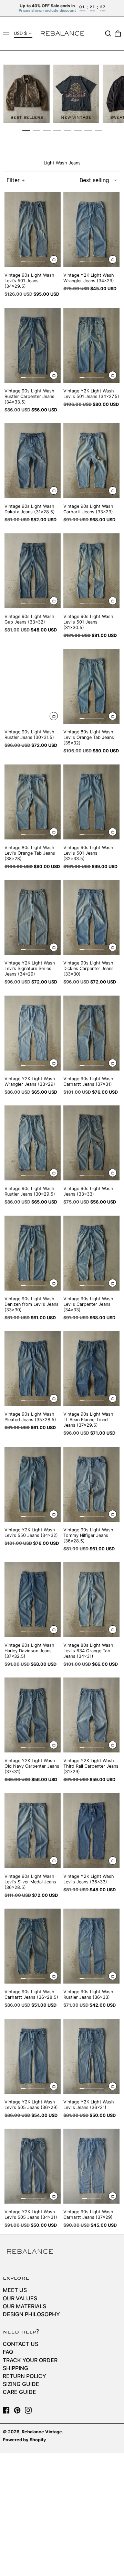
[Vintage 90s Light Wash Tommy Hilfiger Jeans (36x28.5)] (91, 1484)
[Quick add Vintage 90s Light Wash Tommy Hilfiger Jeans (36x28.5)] (113, 1514)
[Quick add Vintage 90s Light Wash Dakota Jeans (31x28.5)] (54, 491)
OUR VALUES (20, 2298)
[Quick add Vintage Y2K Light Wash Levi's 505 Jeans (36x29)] (54, 2086)
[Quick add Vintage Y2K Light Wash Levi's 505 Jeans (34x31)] (54, 2196)
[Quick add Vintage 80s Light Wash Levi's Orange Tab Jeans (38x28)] (54, 832)
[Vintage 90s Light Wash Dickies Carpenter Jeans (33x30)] (91, 917)
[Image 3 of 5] (33, 262)
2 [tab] (37, 130)
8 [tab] (99, 130)
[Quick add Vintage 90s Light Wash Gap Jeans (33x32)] (54, 601)
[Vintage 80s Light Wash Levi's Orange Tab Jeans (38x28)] (33, 802)
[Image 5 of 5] (42, 262)
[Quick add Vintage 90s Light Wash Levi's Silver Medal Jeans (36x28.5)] (54, 1861)
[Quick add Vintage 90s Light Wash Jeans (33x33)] (113, 1173)
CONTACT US (20, 2344)
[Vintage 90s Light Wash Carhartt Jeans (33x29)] (91, 461)
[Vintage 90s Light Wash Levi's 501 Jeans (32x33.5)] (91, 802)
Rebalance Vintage (42, 2432)
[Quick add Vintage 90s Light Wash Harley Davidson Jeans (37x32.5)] (54, 1629)
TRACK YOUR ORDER (30, 2360)
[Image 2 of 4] (89, 1863)
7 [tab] (88, 130)
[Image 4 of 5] (38, 262)
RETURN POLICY (24, 2376)
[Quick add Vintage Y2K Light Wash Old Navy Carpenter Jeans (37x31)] (54, 1745)
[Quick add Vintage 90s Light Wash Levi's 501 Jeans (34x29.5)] (54, 260)
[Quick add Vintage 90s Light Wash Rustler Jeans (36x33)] (113, 1976)
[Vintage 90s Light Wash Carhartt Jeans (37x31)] (91, 1033)
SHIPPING (15, 2368)
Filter (13, 180)
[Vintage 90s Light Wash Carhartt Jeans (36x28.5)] (33, 1946)
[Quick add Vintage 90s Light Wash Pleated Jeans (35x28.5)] (54, 1398)
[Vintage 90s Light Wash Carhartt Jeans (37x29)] (91, 2166)
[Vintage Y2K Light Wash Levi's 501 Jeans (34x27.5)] (91, 345)
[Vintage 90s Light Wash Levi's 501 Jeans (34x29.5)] (33, 230)
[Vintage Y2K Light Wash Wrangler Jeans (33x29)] (33, 1033)
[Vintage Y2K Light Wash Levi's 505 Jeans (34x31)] (33, 2166)
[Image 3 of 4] (94, 1863)
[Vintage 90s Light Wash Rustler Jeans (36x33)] (91, 1946)
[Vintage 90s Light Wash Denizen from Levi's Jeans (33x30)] (33, 1253)
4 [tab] (57, 130)
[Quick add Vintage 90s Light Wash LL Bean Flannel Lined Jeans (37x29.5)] (113, 1398)
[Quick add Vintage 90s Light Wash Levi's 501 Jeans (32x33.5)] (113, 832)
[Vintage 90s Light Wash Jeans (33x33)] (91, 1143)
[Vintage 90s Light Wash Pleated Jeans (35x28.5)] (33, 1368)
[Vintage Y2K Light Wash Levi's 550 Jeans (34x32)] (33, 1484)
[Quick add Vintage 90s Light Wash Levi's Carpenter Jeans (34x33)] (113, 1283)
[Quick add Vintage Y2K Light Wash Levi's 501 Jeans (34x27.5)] (113, 375)
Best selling (94, 180)
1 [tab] (26, 130)
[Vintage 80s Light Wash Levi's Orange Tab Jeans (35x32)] (91, 686)
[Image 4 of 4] (99, 1863)
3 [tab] (47, 130)
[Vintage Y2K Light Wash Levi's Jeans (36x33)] (91, 1831)
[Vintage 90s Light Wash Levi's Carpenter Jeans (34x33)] (91, 1253)
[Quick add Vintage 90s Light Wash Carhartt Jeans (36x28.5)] (54, 1976)
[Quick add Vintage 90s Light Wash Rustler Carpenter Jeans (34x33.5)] (54, 375)
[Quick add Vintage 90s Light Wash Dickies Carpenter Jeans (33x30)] (113, 947)
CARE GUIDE (19, 2392)
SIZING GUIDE (21, 2384)
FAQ (8, 2352)
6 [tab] (78, 130)
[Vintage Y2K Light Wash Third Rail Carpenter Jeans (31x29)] (91, 1715)
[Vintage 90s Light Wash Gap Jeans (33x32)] (33, 571)
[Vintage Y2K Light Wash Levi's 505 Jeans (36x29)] (33, 2056)
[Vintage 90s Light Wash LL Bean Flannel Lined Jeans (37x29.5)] (91, 1368)
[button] (108, 34)
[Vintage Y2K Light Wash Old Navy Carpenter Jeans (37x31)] (33, 1715)
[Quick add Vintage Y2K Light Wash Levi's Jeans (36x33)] (113, 1861)
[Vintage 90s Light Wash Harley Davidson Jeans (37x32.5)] (33, 1600)
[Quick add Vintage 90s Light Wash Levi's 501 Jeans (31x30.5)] (113, 601)
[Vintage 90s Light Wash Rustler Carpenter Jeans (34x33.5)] (33, 345)
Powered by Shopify (24, 2440)
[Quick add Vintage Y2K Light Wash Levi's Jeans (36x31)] (113, 2086)
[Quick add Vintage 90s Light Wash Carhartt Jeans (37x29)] (113, 2196)
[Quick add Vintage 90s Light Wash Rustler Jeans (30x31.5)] (54, 716)
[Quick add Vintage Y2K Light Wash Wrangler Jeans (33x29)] (54, 1063)
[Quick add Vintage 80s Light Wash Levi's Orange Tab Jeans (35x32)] (113, 716)
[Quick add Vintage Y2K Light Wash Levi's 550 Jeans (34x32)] (54, 1514)
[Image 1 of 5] (23, 262)
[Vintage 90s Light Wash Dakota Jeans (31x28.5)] (33, 461)
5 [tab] (68, 130)
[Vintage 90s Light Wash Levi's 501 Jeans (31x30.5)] (91, 571)
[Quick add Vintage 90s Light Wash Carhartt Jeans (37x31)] (113, 1063)
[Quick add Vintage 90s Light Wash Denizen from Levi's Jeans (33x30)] (54, 1283)
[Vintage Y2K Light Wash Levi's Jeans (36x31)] (91, 2056)
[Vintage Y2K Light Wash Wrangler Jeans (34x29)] (91, 230)
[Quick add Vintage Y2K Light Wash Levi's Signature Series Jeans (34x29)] (54, 947)
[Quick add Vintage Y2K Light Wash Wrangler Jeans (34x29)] (113, 260)
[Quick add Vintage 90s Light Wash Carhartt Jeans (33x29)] (113, 491)
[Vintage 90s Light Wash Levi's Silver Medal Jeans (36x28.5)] (33, 1831)
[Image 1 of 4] (84, 1863)
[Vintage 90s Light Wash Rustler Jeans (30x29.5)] (33, 1143)
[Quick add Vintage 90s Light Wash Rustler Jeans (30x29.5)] (54, 1173)
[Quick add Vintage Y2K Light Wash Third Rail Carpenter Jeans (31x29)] (113, 1745)
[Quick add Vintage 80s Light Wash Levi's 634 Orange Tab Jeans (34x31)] (113, 1629)
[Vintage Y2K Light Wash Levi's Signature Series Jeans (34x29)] (33, 917)
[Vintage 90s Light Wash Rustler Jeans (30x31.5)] (33, 686)
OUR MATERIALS (24, 2306)
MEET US (15, 2290)
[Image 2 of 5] (28, 262)
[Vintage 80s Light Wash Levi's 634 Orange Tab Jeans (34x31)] (91, 1600)
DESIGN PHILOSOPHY (31, 2314)
